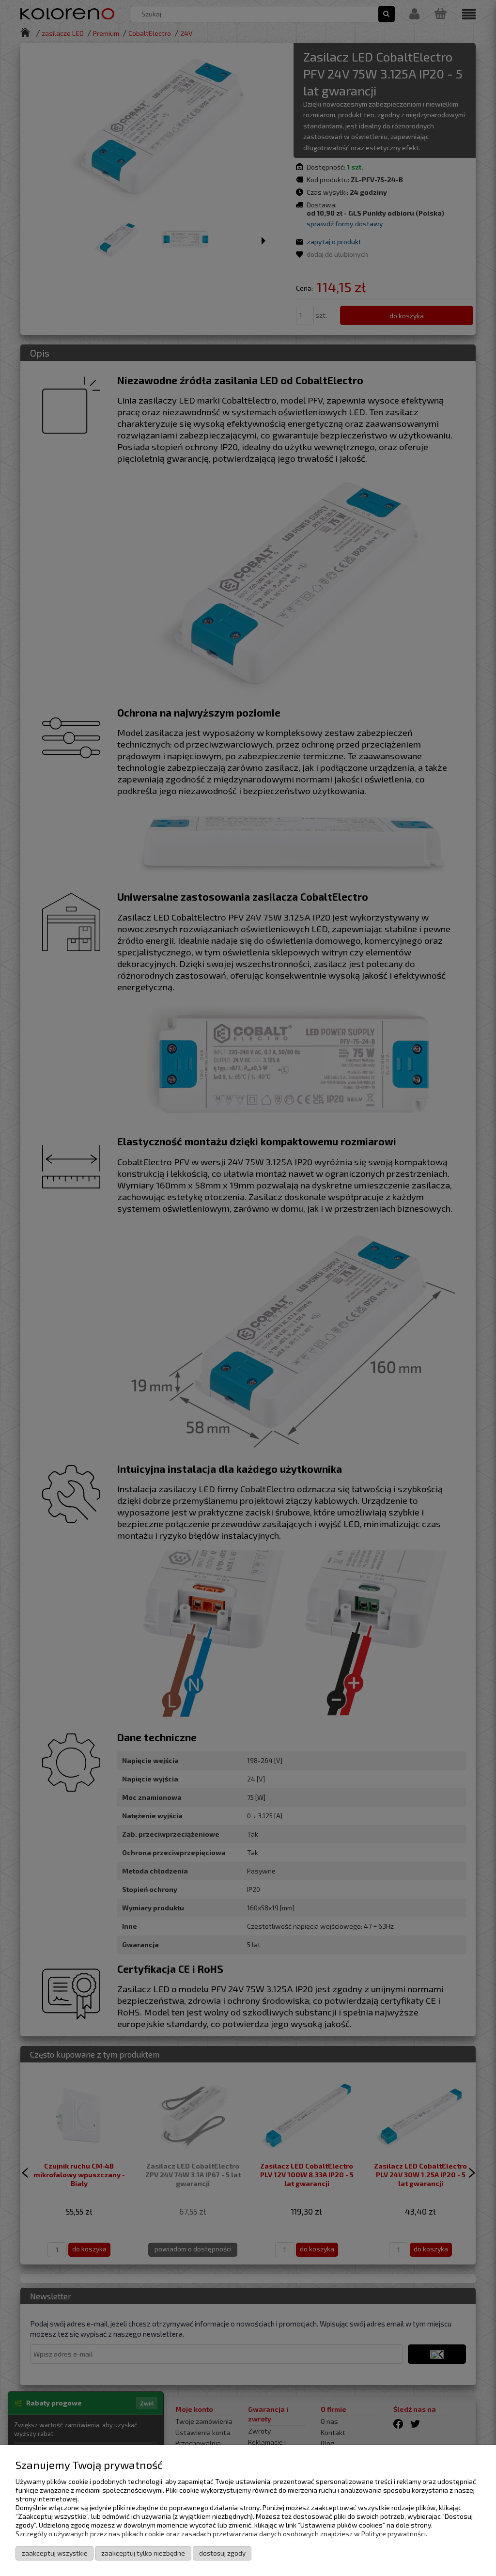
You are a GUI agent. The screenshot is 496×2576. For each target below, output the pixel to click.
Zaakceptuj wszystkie (55, 2553)
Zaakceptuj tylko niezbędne (143, 2553)
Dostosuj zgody (222, 2553)
